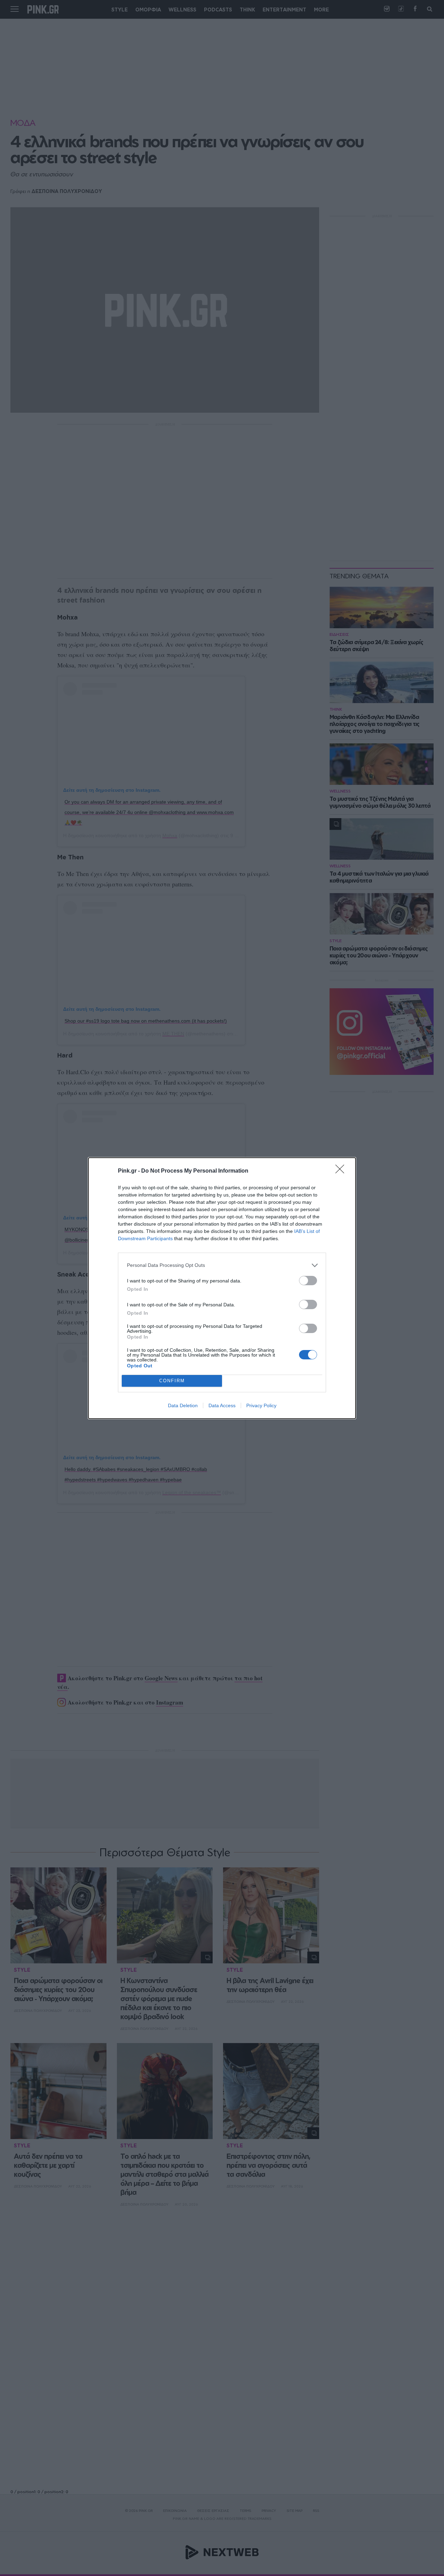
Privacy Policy (261, 1405)
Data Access (222, 1405)
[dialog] (222, 1288)
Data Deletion (183, 1405)
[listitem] (222, 1265)
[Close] (342, 1171)
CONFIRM (172, 1381)
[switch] (308, 1281)
